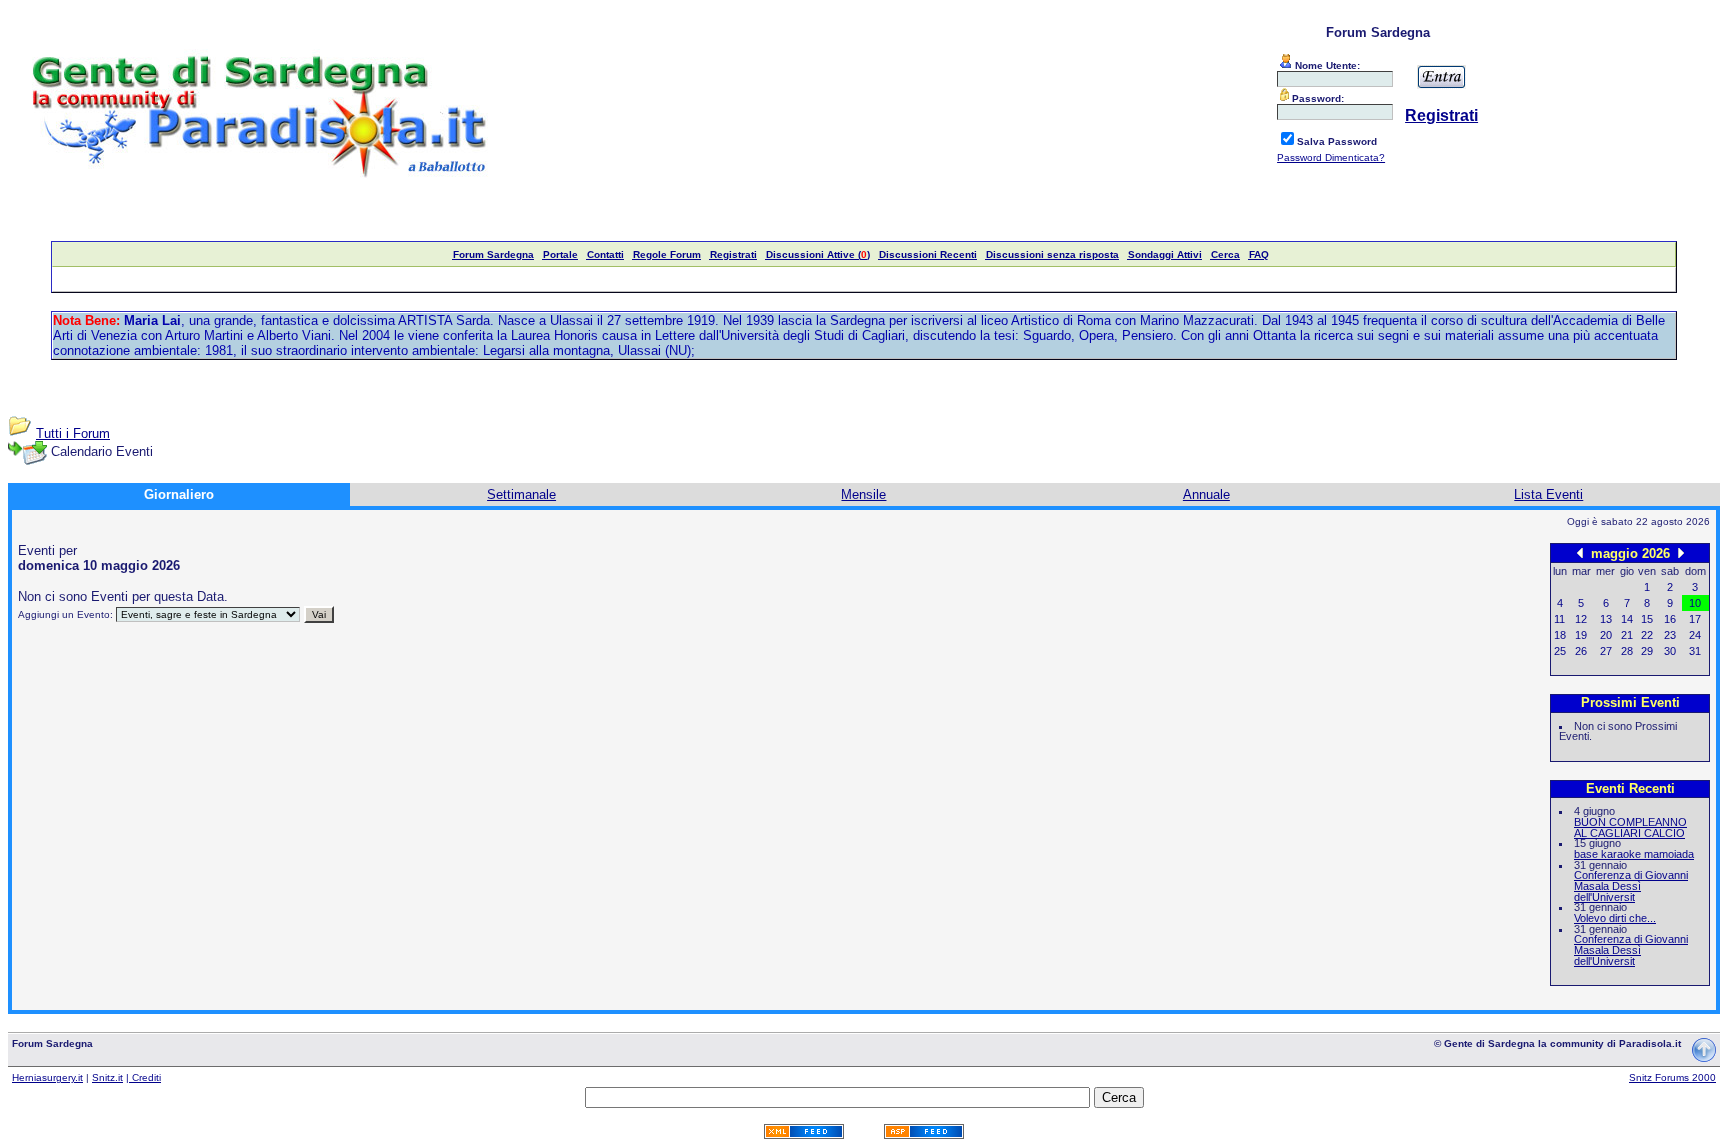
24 (1695, 635)
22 (1647, 635)
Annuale (1206, 494)
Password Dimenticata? (1331, 157)
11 (1559, 619)
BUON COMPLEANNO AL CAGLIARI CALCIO (1630, 827)
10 (1695, 603)
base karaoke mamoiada (1634, 854)
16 (1670, 619)
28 (1627, 651)
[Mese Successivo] (1681, 552)
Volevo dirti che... (1615, 918)
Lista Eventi (1548, 494)
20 (1606, 635)
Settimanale (521, 494)
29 (1647, 651)
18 (1560, 635)
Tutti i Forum (73, 433)
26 (1581, 651)
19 (1581, 635)
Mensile (863, 494)
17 (1695, 619)
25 (1560, 651)
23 (1670, 635)
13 (1606, 619)
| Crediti (143, 1077)
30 (1670, 651)
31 (1695, 651)
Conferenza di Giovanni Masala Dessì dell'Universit (1631, 885)
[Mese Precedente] (1580, 552)
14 (1627, 619)
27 (1606, 651)
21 (1627, 635)
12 (1581, 619)
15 (1647, 619)
